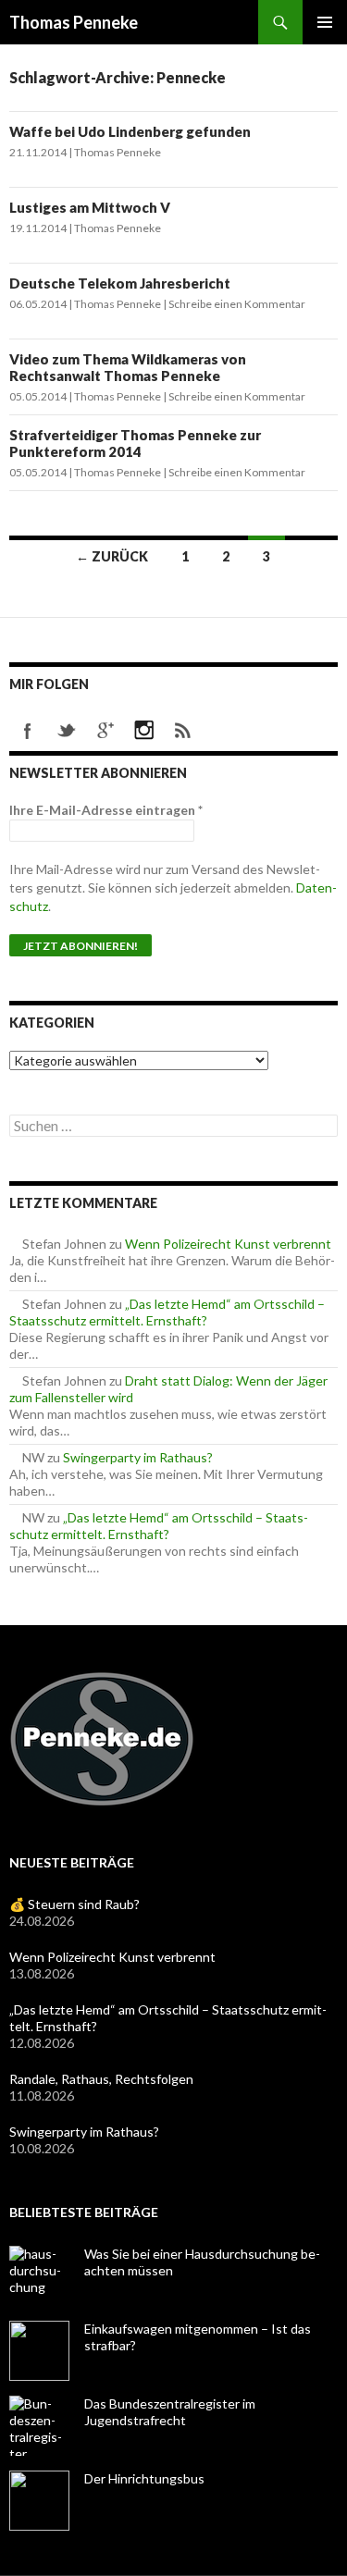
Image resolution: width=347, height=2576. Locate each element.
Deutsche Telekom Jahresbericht (120, 283)
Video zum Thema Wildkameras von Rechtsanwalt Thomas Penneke (128, 367)
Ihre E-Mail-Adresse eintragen (106, 810)
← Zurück (112, 556)
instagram (144, 731)
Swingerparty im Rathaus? (138, 1457)
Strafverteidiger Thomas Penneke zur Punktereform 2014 (135, 443)
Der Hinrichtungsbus (144, 2478)
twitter (67, 731)
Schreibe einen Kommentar (237, 304)
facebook (28, 731)
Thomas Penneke (74, 22)
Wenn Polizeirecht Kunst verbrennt (228, 1244)
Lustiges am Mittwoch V (90, 207)
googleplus (105, 731)
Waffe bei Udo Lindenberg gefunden (130, 131)
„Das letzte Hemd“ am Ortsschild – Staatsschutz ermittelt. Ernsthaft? (167, 1312)
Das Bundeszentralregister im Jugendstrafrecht (170, 2412)
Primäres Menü (325, 22)
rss (183, 731)
